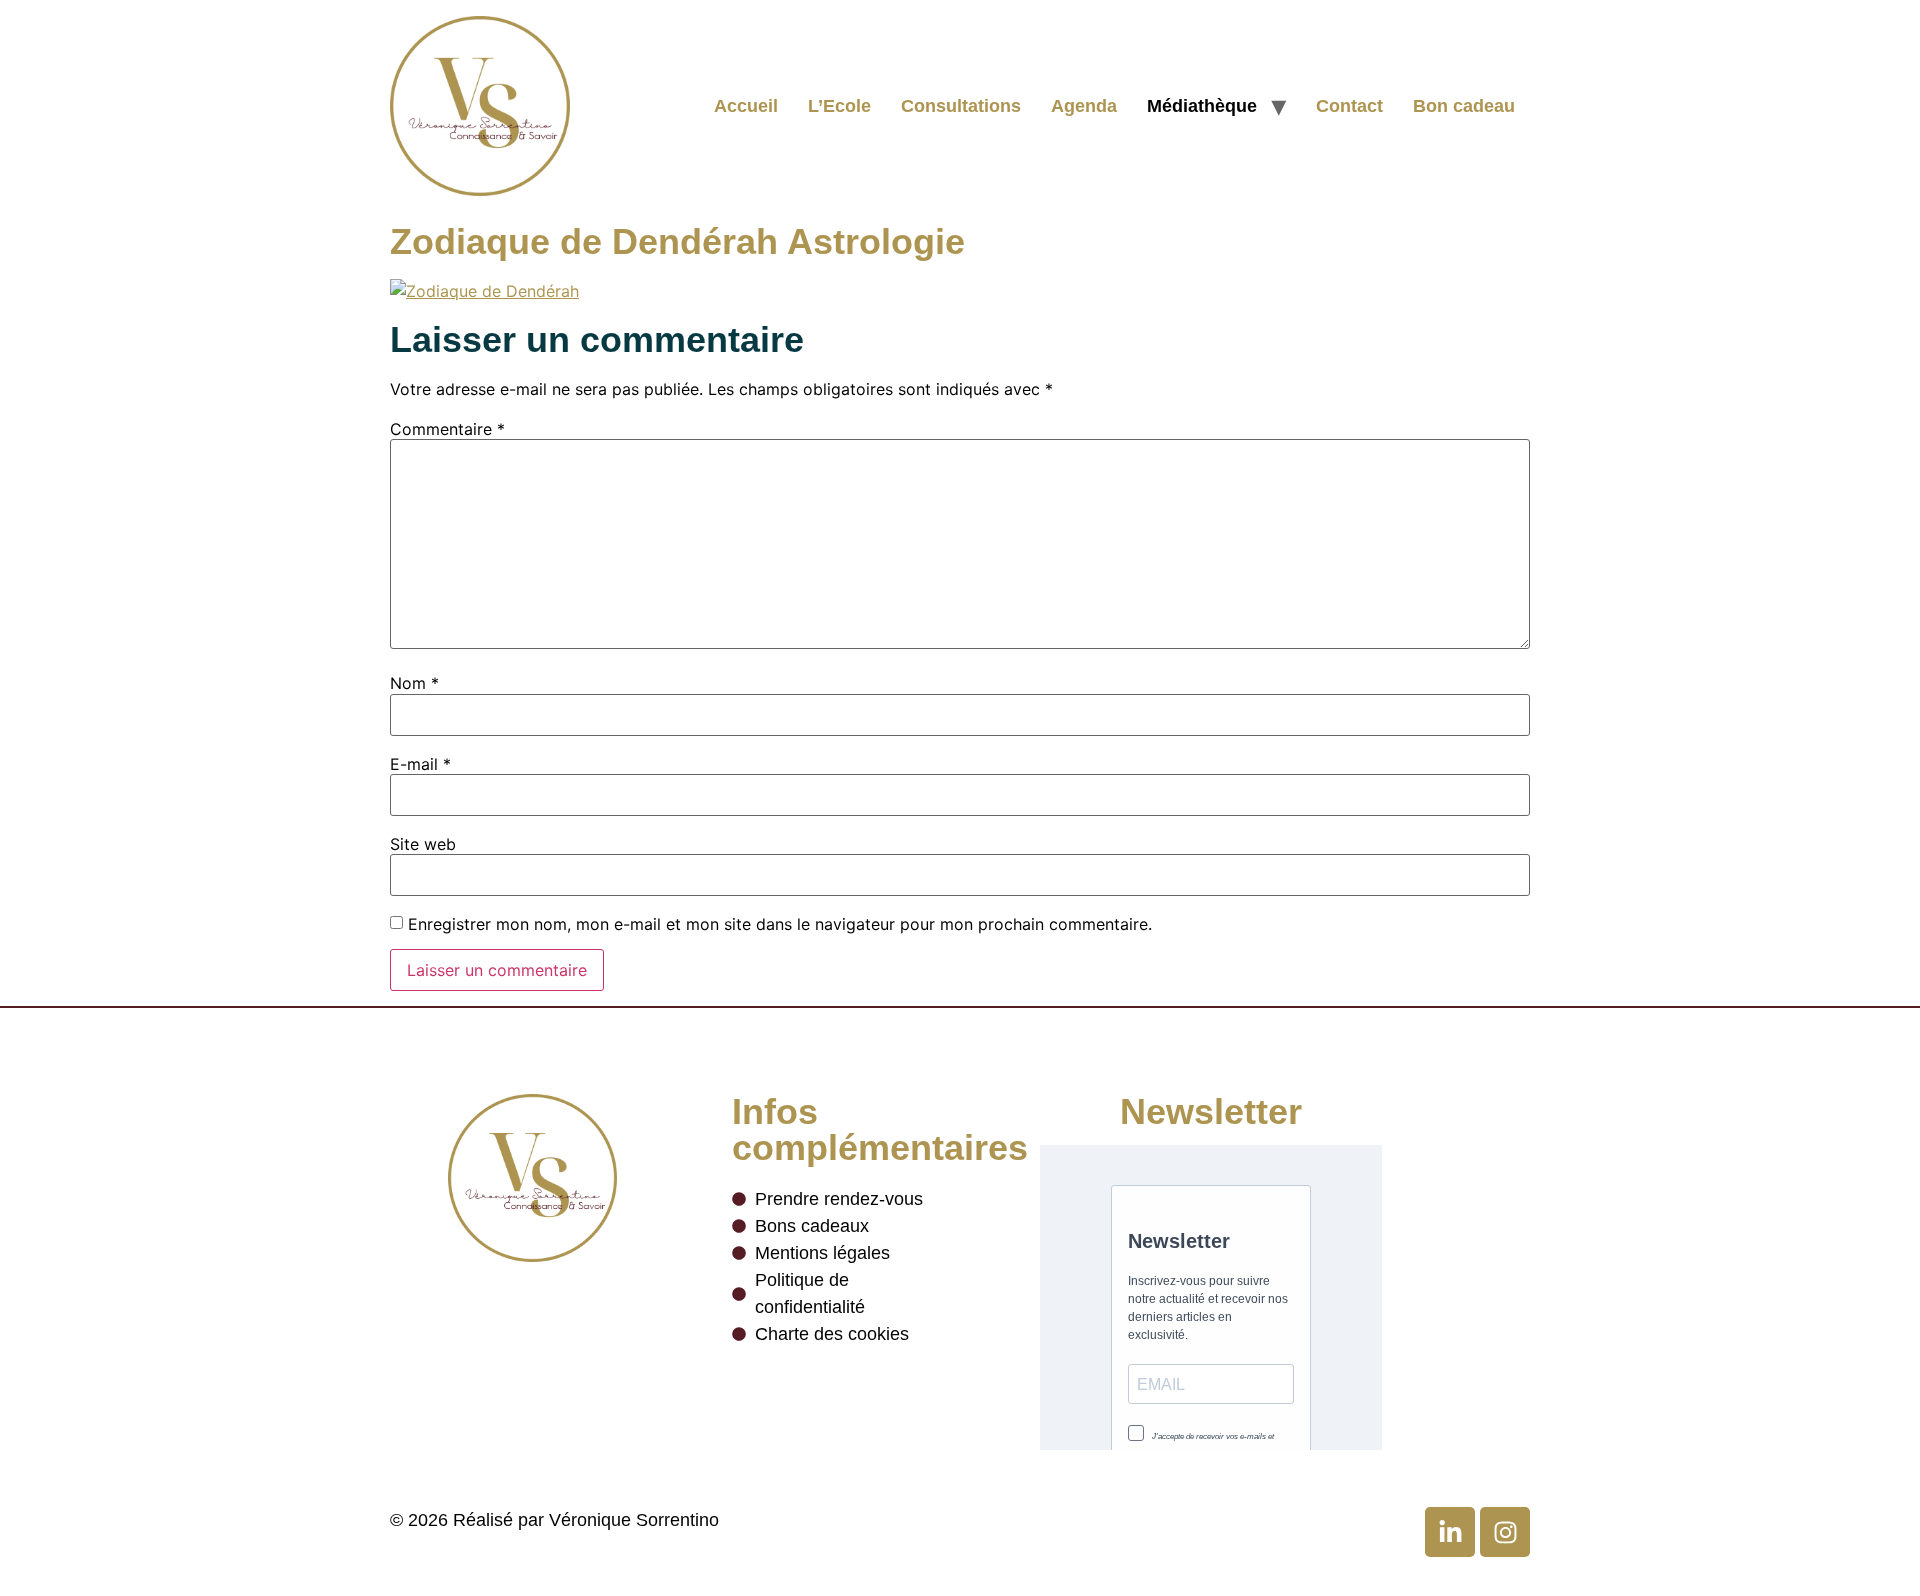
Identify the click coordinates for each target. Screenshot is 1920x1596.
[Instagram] (1505, 1532)
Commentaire (447, 429)
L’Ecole (839, 106)
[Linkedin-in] (1450, 1532)
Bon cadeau (1464, 106)
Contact (1349, 106)
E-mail (420, 764)
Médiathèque (1202, 106)
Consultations (961, 106)
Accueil (746, 106)
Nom (414, 683)
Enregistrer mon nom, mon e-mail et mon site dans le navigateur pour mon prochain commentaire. (780, 924)
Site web (423, 844)
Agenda (1084, 106)
